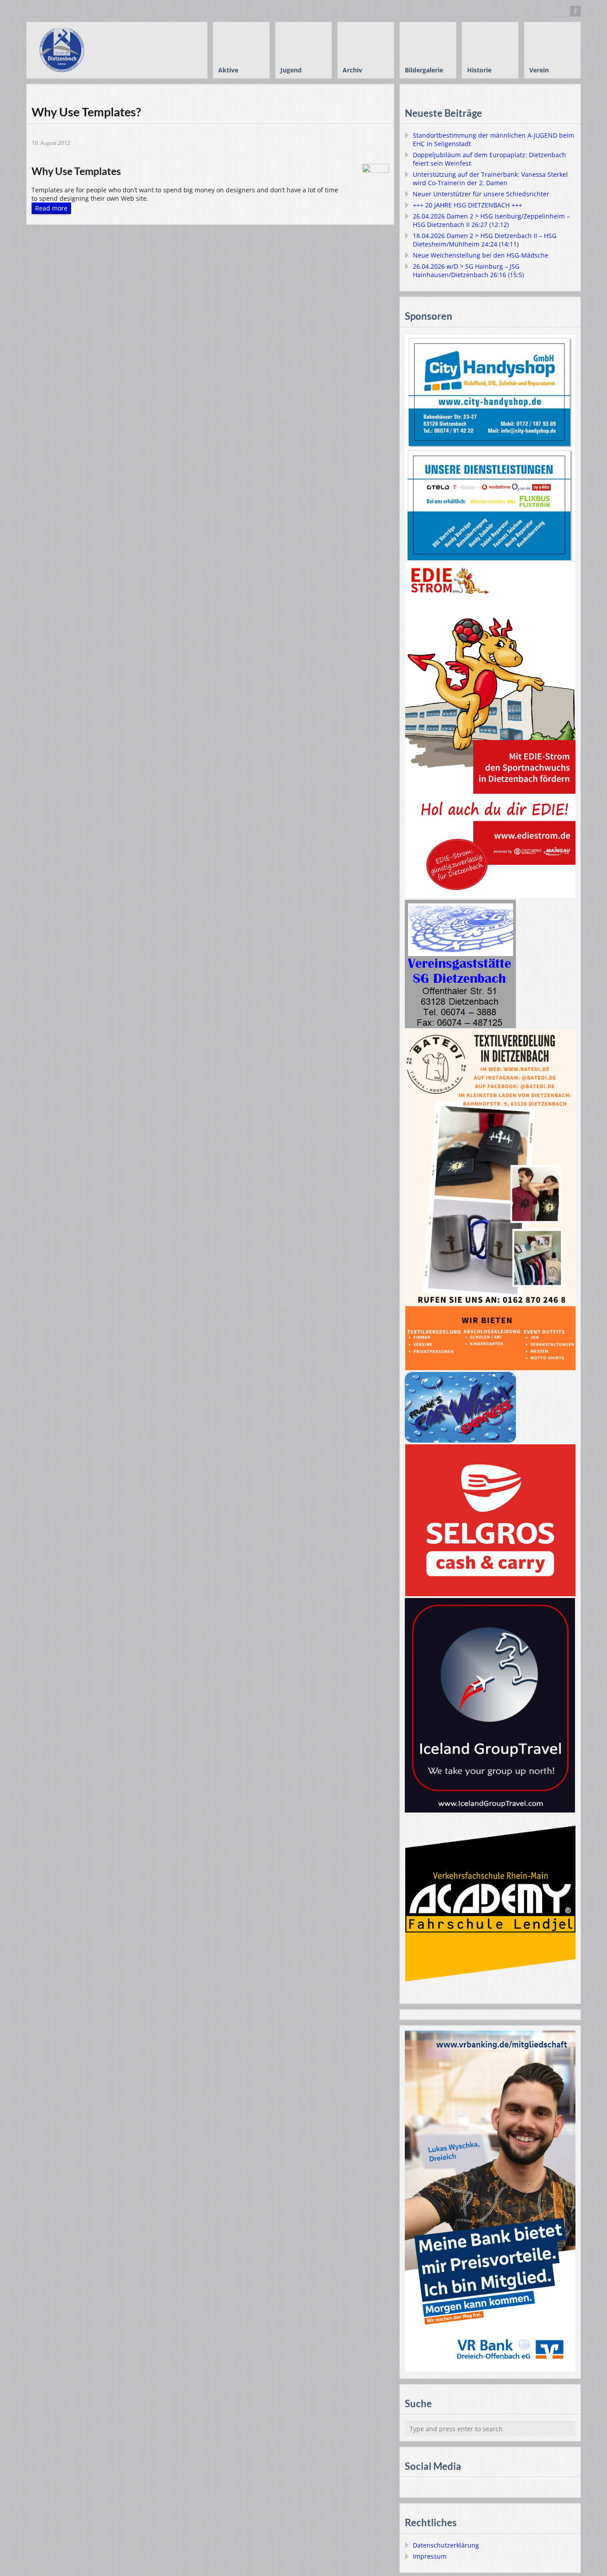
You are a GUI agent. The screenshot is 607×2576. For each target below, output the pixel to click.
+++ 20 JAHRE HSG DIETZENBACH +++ (467, 205)
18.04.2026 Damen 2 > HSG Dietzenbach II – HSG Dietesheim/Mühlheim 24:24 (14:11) (485, 240)
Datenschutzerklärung (446, 2545)
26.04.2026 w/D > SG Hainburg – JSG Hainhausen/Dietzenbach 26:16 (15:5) (468, 270)
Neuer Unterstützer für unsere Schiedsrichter (481, 194)
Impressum (430, 2556)
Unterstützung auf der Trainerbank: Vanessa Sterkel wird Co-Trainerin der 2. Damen (490, 179)
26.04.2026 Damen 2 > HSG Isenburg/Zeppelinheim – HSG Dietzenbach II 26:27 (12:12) (491, 220)
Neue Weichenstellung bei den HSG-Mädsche (481, 255)
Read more (51, 208)
